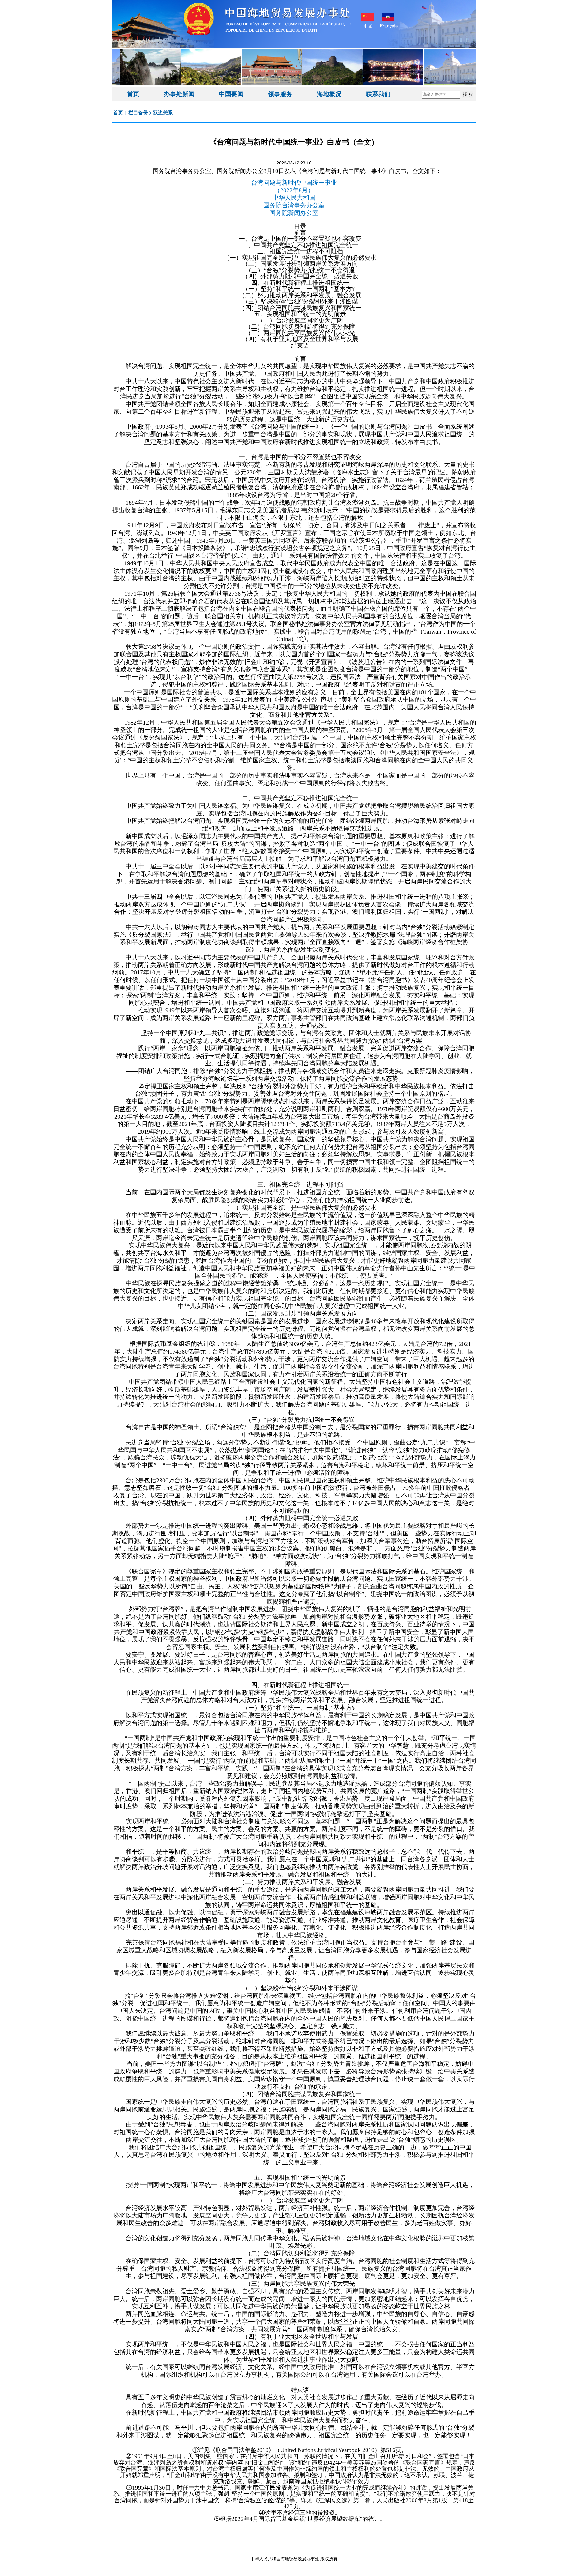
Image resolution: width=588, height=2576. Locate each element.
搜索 (468, 94)
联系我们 (378, 94)
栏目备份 (138, 112)
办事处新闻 (179, 94)
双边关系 (163, 112)
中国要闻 (231, 94)
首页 (133, 94)
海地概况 (329, 94)
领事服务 (280, 94)
